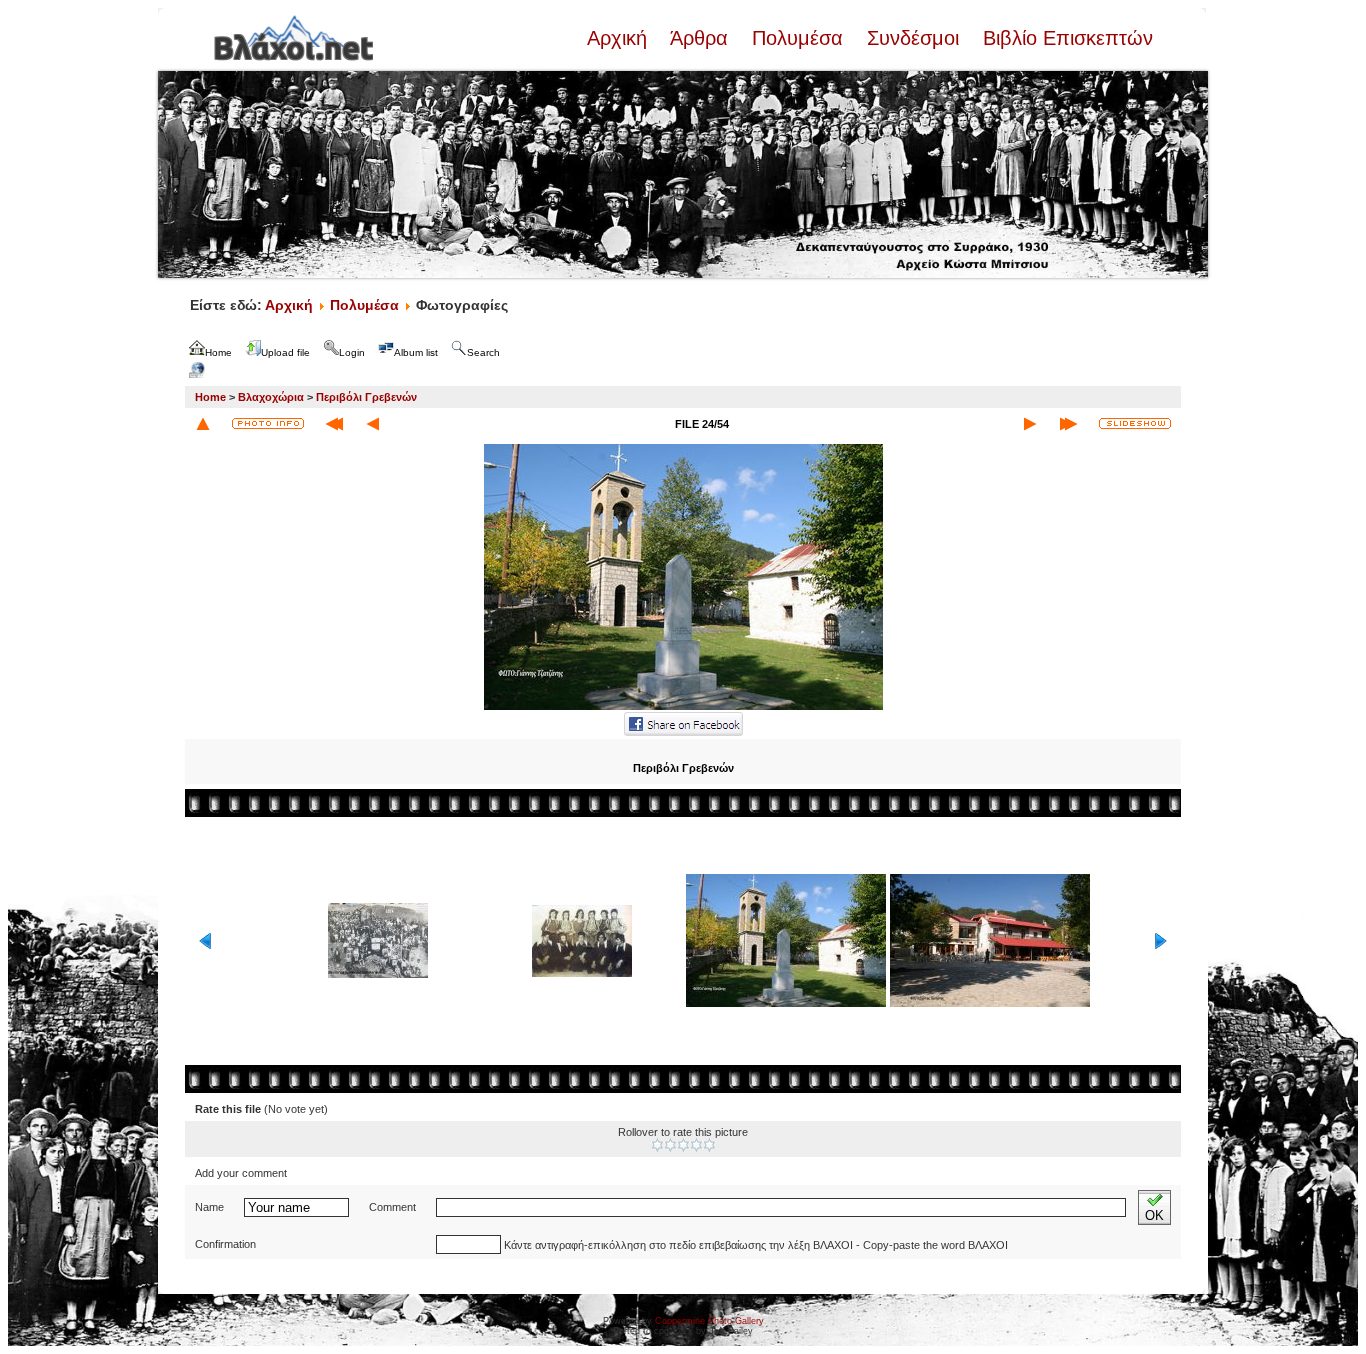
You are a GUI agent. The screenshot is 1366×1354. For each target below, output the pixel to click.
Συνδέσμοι (913, 38)
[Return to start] (334, 424)
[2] (670, 1145)
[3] (683, 1145)
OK (1154, 1215)
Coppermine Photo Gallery (709, 1321)
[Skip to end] (1068, 424)
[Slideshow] (1135, 423)
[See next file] (1030, 424)
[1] (657, 1145)
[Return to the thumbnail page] (203, 424)
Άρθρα (699, 38)
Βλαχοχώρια (271, 397)
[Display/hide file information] (268, 423)
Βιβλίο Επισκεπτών (1065, 38)
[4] (696, 1145)
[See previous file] (373, 424)
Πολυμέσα (797, 38)
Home (210, 397)
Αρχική (620, 38)
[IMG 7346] (683, 708)
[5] (709, 1145)
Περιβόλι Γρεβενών (366, 397)
